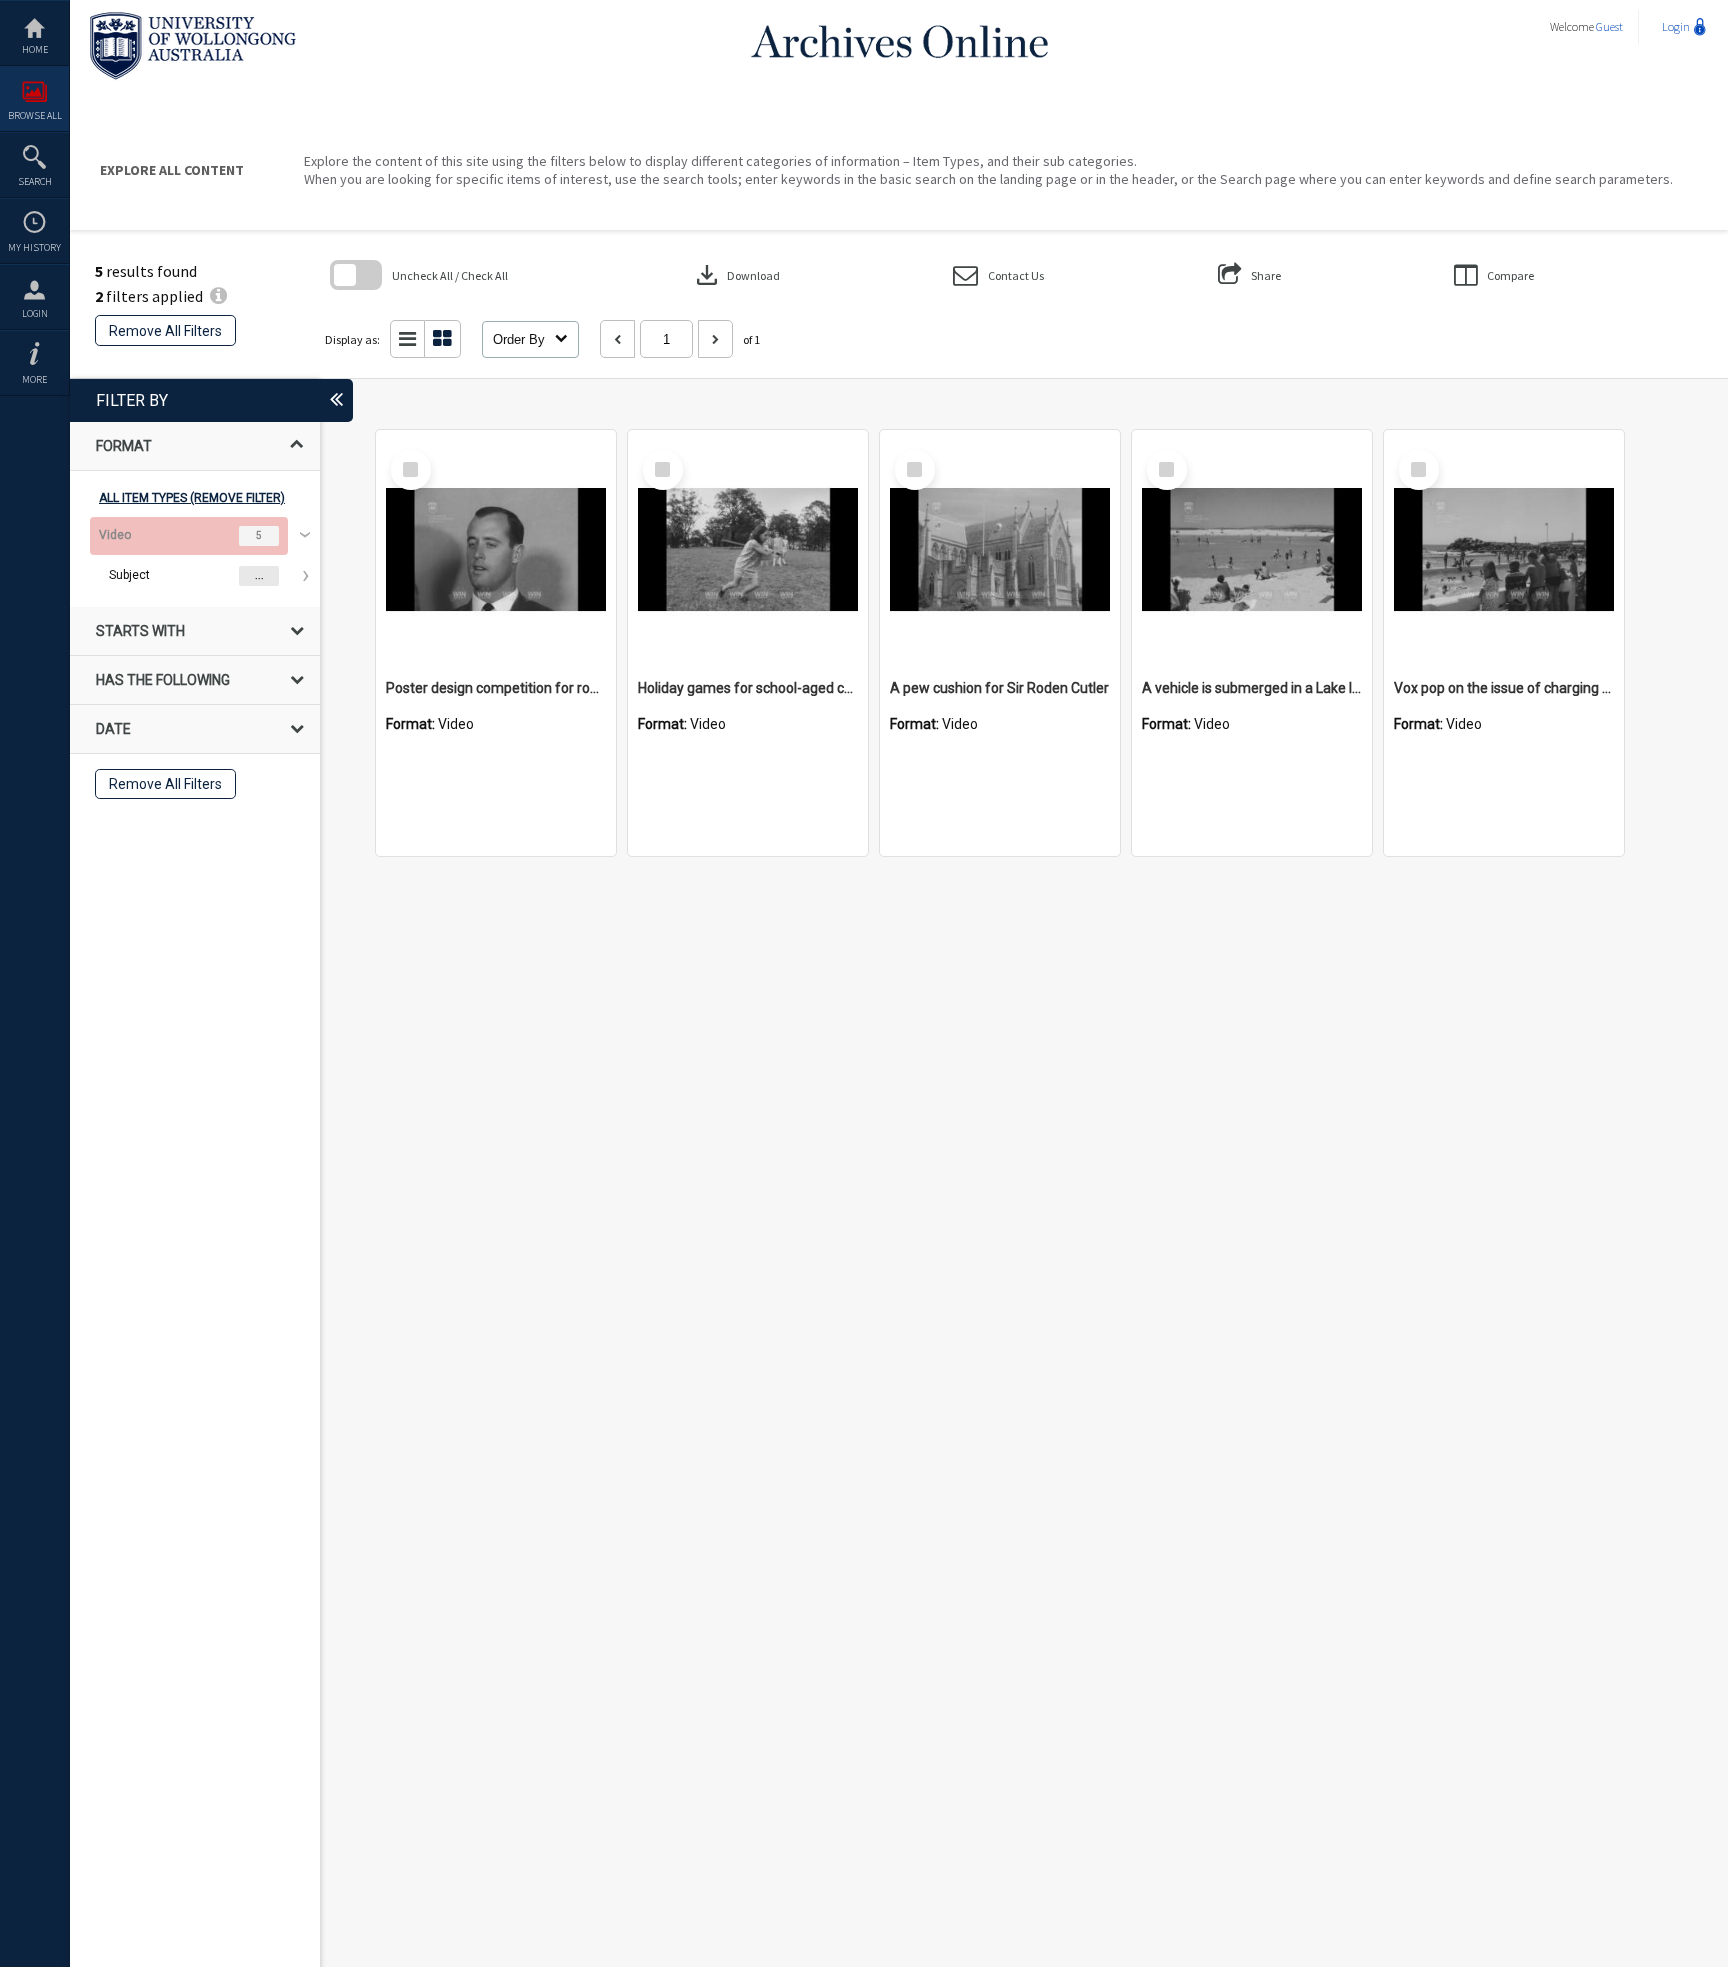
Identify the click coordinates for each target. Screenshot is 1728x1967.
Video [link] (115, 535)
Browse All (35, 115)
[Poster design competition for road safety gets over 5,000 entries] (496, 550)
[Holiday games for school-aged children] (748, 550)
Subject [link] (129, 575)
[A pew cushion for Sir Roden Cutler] (1000, 550)
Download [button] (736, 275)
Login (35, 313)
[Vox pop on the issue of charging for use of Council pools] (1504, 550)
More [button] (34, 379)
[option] (195, 556)
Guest (1609, 26)
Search (35, 181)
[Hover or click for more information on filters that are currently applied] (218, 296)
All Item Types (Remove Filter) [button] (192, 498)
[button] (998, 275)
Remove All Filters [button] (165, 331)
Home (35, 49)
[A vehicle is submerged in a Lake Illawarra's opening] (1252, 550)
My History (34, 247)
